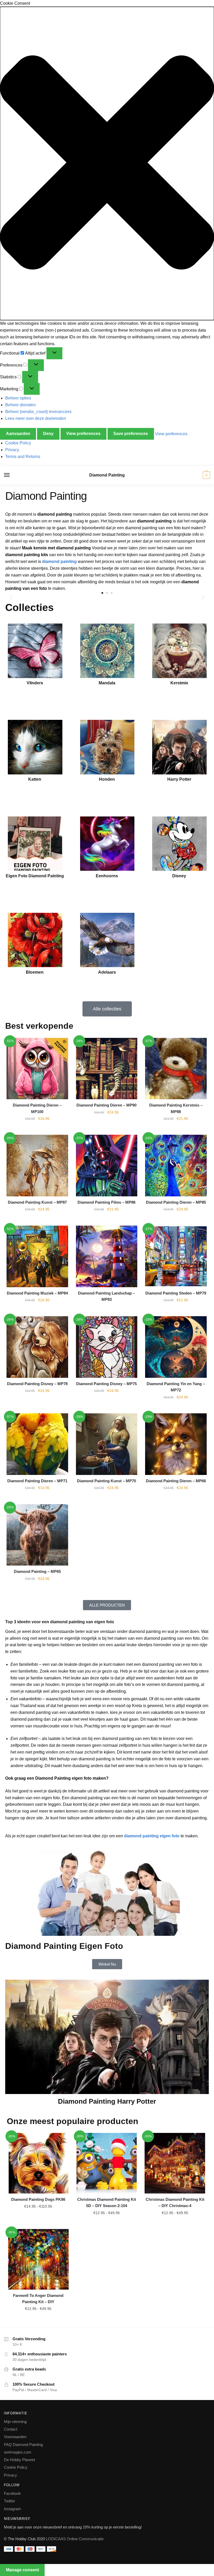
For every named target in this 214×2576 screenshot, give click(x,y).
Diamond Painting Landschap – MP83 (106, 1296)
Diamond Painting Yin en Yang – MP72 (176, 1387)
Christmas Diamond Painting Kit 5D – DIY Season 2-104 (107, 2202)
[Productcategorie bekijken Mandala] (107, 651)
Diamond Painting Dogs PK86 (38, 2199)
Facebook (12, 2493)
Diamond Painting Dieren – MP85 (176, 1202)
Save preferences (131, 434)
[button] (107, 164)
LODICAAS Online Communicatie (75, 2539)
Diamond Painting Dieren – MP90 (106, 1105)
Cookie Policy (18, 443)
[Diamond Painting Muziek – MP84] (37, 1256)
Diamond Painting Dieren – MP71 (37, 1481)
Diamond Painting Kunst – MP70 (106, 1481)
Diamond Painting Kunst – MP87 (37, 1202)
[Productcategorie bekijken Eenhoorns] (107, 844)
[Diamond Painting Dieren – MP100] (37, 1069)
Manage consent (22, 2570)
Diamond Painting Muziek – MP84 (37, 1293)
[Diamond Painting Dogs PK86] (38, 2163)
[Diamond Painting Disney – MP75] (107, 1347)
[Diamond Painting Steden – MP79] (176, 1256)
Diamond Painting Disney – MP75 (106, 1384)
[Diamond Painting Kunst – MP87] (37, 1166)
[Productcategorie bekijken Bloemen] (35, 940)
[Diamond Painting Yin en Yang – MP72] (176, 1347)
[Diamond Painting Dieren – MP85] (176, 1166)
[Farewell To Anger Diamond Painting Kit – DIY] (38, 2259)
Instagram (13, 2509)
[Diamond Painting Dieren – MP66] (176, 1444)
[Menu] (12, 475)
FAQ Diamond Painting (23, 2445)
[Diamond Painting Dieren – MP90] (107, 1069)
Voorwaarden (15, 2437)
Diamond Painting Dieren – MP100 (37, 1108)
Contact (11, 2429)
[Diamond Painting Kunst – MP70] (107, 1444)
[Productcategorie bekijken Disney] (179, 844)
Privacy (12, 450)
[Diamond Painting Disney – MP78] (37, 1347)
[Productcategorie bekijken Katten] (35, 747)
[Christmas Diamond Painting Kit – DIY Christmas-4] (175, 2163)
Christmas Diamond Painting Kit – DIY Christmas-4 (175, 2202)
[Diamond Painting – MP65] (37, 1535)
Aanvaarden (18, 434)
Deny (48, 434)
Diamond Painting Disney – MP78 (37, 1384)
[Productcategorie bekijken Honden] (107, 747)
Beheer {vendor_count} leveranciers (38, 412)
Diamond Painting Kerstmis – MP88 (176, 1108)
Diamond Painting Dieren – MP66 (176, 1481)
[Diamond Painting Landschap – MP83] (107, 1256)
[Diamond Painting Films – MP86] (107, 1166)
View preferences (83, 434)
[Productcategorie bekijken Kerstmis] (179, 651)
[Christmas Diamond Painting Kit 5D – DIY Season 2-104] (107, 2163)
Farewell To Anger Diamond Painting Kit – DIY (38, 2299)
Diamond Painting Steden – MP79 (176, 1293)
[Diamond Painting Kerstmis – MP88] (176, 1069)
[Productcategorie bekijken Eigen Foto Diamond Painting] (35, 844)
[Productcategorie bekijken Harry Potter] (179, 747)
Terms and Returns (23, 457)
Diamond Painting (107, 475)
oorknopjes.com (18, 2452)
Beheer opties (18, 398)
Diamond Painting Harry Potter (107, 2101)
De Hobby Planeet (19, 2460)
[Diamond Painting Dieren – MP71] (37, 1444)
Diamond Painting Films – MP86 (106, 1202)
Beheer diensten (20, 405)
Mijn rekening (15, 2422)
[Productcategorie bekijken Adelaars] (107, 940)
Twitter (10, 2501)
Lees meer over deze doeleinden (36, 418)
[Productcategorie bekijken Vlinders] (35, 651)
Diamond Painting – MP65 (37, 1571)
